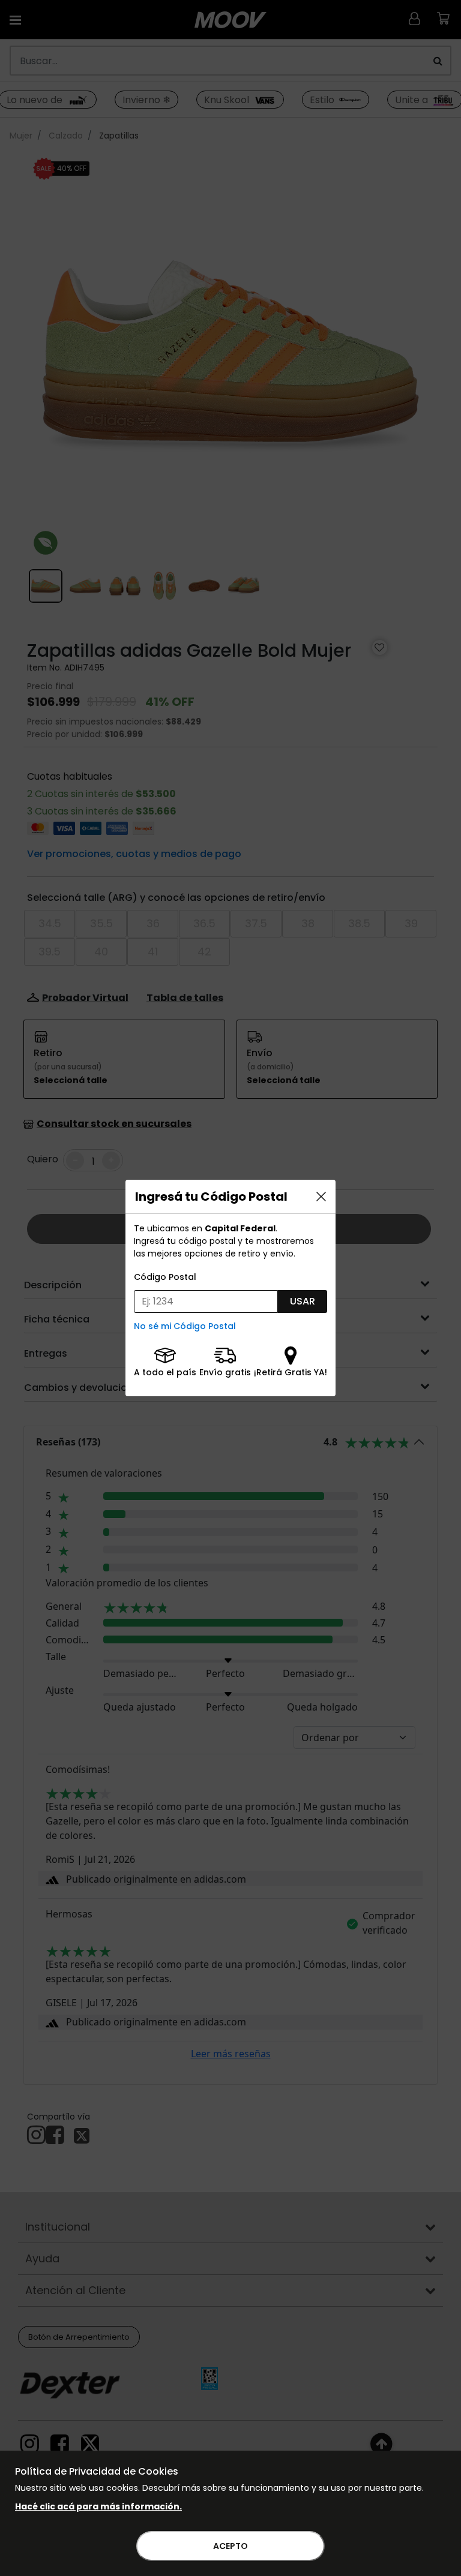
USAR (303, 1301)
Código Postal (165, 1277)
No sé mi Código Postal (185, 1326)
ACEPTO (230, 2546)
